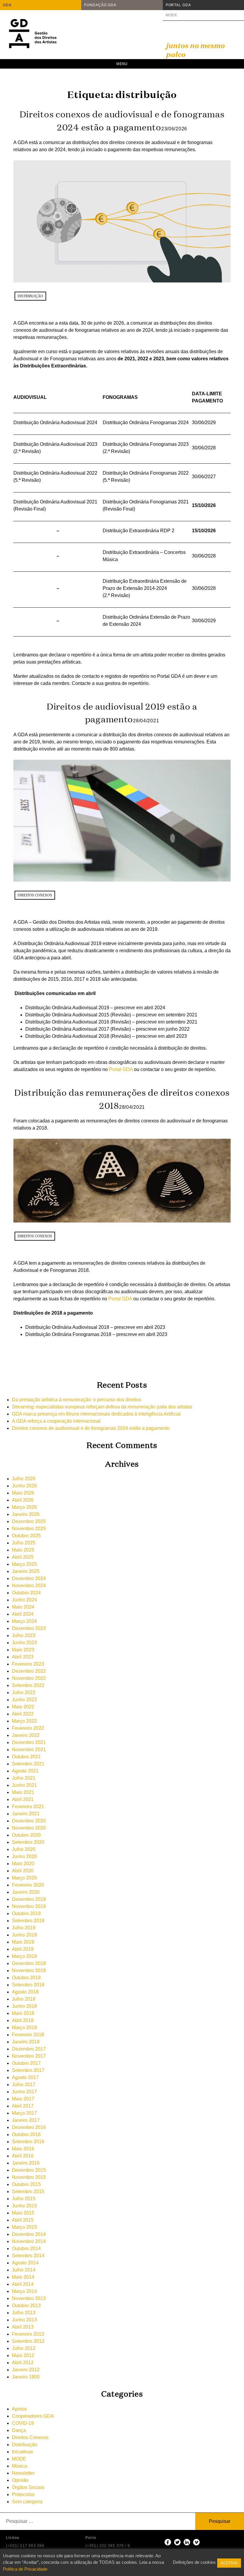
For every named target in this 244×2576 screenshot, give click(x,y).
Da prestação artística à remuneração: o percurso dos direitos (76, 1400)
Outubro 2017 (26, 2063)
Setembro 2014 (28, 2256)
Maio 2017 (23, 2099)
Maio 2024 (23, 1607)
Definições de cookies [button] (194, 2562)
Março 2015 (24, 2227)
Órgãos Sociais (28, 2487)
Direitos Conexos (35, 895)
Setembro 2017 (28, 2070)
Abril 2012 (23, 2363)
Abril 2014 (23, 2284)
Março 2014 (24, 2291)
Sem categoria (27, 2502)
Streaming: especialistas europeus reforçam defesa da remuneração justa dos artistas (102, 1407)
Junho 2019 (24, 1935)
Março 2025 (24, 1564)
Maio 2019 (23, 1942)
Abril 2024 (23, 1614)
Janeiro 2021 (26, 1814)
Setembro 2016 (28, 2142)
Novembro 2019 (29, 1906)
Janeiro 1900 (26, 2377)
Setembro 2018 (28, 1985)
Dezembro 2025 (29, 1521)
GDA (7, 5)
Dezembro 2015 (29, 2170)
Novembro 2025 (29, 1529)
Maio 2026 (23, 1493)
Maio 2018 (23, 2013)
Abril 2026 (23, 1500)
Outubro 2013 (26, 2306)
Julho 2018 (24, 1999)
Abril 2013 (23, 2327)
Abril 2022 (23, 1714)
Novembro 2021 (29, 1750)
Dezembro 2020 (29, 1821)
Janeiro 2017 (26, 2120)
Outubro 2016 (26, 2134)
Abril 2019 (23, 1949)
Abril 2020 (23, 1871)
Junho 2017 (24, 2092)
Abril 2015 (23, 2220)
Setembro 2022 (28, 1685)
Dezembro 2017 (29, 2049)
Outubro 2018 (26, 1978)
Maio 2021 (23, 1792)
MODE (172, 15)
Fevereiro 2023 (28, 1664)
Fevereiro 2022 (28, 1728)
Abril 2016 (23, 2156)
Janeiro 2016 (26, 2163)
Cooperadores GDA (33, 2416)
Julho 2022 (24, 1693)
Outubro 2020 (26, 1835)
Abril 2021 (23, 1799)
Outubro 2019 (26, 1914)
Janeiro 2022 (26, 1735)
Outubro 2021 (26, 1757)
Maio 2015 (23, 2213)
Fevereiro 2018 (28, 2035)
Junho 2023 (24, 1643)
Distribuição (30, 296)
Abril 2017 (23, 2106)
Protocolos (23, 2494)
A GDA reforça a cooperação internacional (56, 1421)
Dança (19, 2430)
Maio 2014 (23, 2277)
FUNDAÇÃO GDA (100, 5)
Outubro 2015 (26, 2184)
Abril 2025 (23, 1557)
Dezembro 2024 (29, 1578)
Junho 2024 (24, 1600)
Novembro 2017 (29, 2056)
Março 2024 (24, 1621)
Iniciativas (22, 2452)
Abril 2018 (23, 2020)
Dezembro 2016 (29, 2127)
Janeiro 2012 (26, 2370)
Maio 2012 (23, 2355)
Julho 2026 (24, 1479)
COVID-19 (23, 2423)
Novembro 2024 (29, 1586)
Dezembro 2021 (29, 1742)
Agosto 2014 (25, 2263)
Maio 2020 (23, 1864)
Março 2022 (24, 1721)
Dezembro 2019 (29, 1899)
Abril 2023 (23, 1657)
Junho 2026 (24, 1486)
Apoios (19, 2409)
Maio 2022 (23, 1707)
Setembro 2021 (28, 1764)
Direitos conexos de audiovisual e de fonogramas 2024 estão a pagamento (91, 1428)
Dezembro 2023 (29, 1628)
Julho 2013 (24, 2313)
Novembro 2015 (29, 2177)
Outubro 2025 (26, 1536)
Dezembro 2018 (29, 1963)
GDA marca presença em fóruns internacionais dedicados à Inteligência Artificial (96, 1414)
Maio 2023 (23, 1650)
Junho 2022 (24, 1700)
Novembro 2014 (29, 2241)
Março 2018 (24, 2028)
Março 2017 (24, 2113)
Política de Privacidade (25, 2569)
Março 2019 (24, 1956)
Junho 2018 (24, 2006)
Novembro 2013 (29, 2298)
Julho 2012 (24, 2348)
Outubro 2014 (26, 2249)
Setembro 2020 (28, 1842)
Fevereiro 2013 (28, 2334)
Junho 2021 (24, 1785)
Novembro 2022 (29, 1678)
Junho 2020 (24, 1856)
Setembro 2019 (28, 1921)
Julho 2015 (24, 2199)
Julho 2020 (24, 1849)
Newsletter (23, 2473)
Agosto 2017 (25, 2077)
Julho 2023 (24, 1636)
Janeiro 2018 (26, 2042)
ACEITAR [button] (229, 2563)
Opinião (20, 2480)
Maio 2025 (23, 1550)
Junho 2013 (24, 2320)
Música (19, 2466)
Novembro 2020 (29, 1828)
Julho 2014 (24, 2270)
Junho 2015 (24, 2206)
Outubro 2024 (26, 1593)
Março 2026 (24, 1507)
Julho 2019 (24, 1928)
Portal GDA (121, 1069)
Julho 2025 (24, 1543)
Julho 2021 (24, 1778)
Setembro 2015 (28, 2192)
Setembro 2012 (28, 2341)
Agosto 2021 (25, 1771)
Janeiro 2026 (26, 1514)
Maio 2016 (23, 2149)
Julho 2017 (24, 2085)
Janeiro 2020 (26, 1892)
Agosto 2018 (25, 1992)
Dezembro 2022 (29, 1671)
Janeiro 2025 (26, 1571)
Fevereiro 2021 (28, 1807)
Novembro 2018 (29, 1971)
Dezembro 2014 (29, 2234)
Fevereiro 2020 (28, 1885)
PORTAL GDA (178, 5)
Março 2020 (24, 1878)
